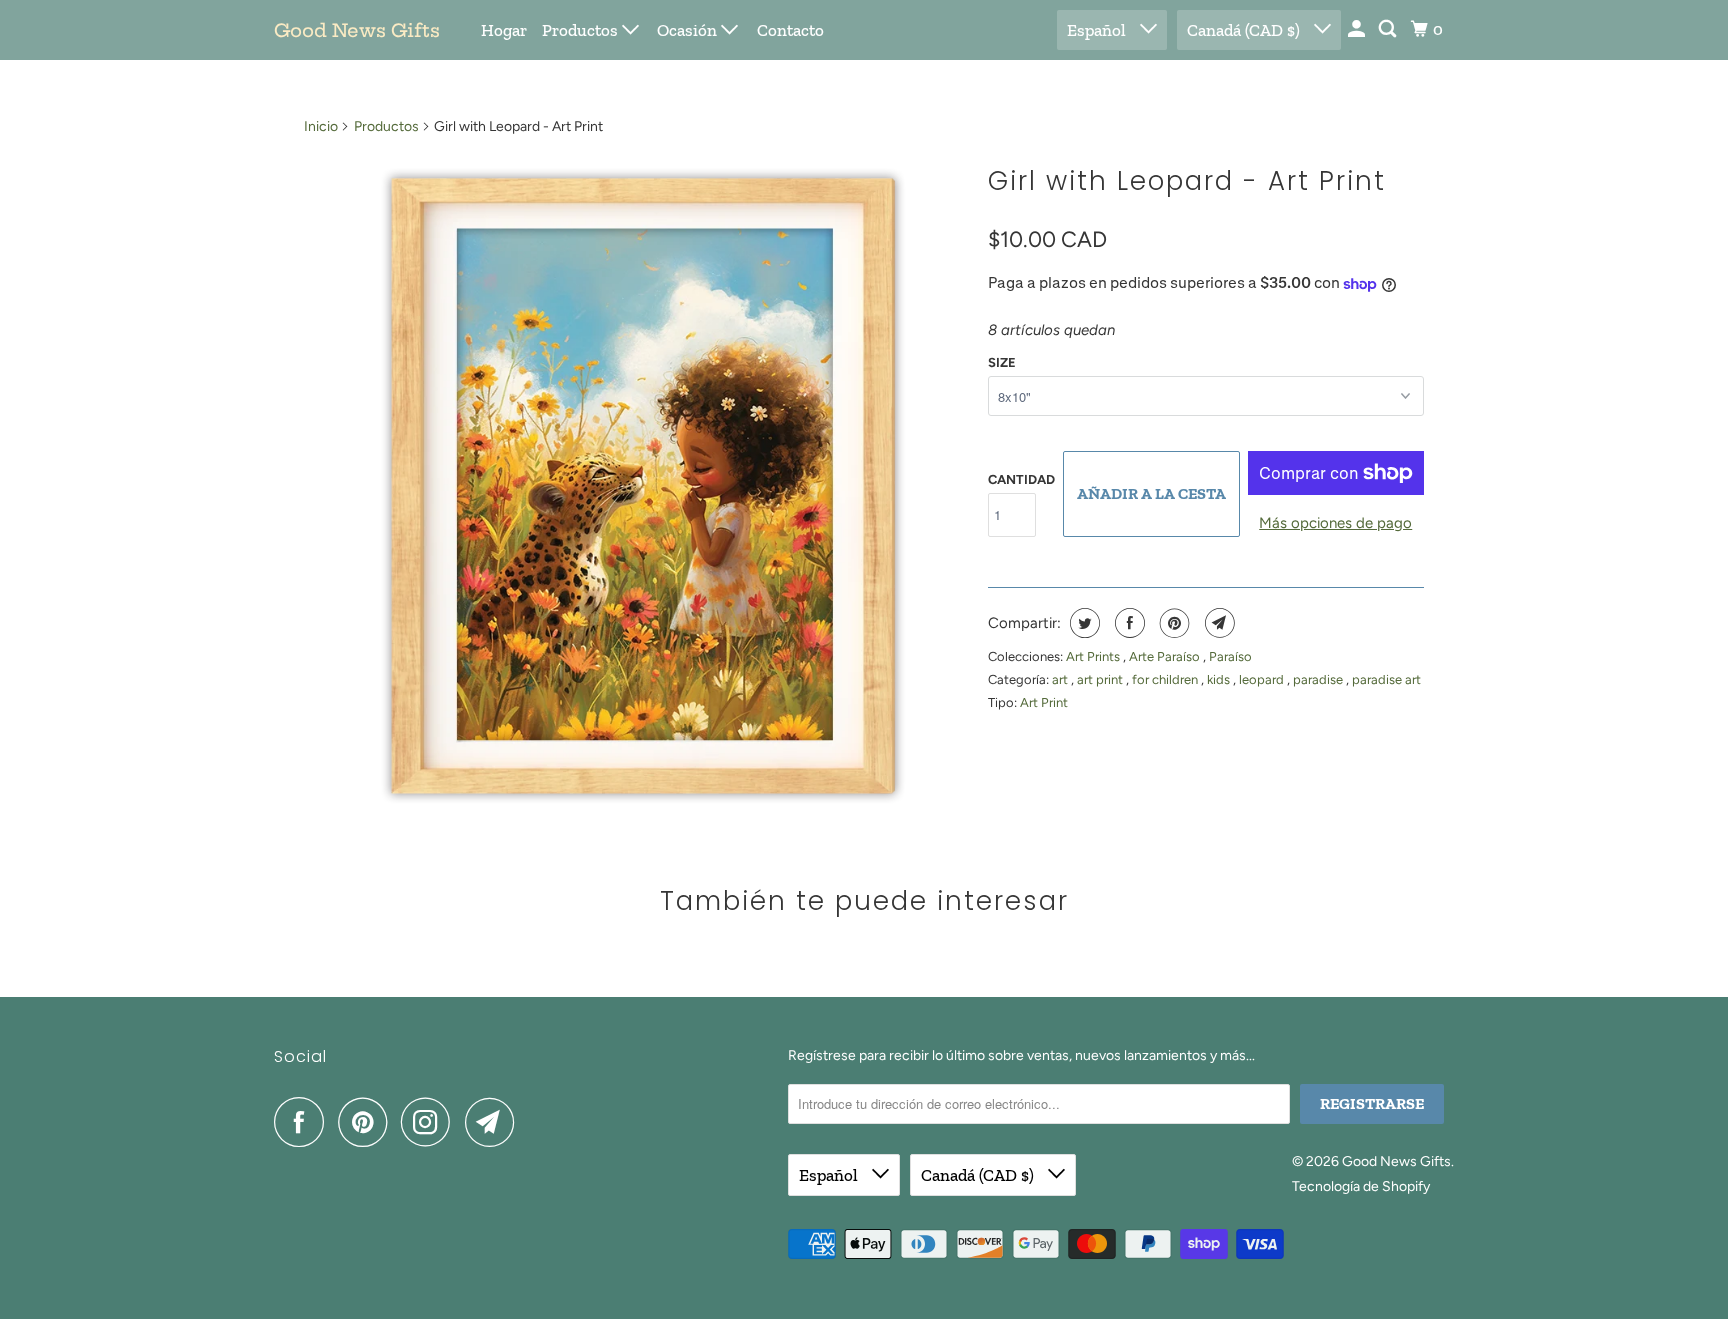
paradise (1319, 679)
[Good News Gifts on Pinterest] (367, 1122)
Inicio (321, 126)
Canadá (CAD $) (1245, 30)
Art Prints (1094, 656)
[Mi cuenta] (1358, 29)
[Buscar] (1389, 29)
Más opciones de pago (1335, 523)
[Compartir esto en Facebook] (1127, 623)
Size (1002, 362)
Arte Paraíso (1166, 656)
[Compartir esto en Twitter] (1082, 623)
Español (1098, 30)
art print (1101, 679)
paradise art (1386, 679)
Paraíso (1230, 656)
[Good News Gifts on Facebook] (304, 1122)
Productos (582, 30)
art (1061, 679)
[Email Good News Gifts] (495, 1122)
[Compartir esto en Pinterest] (1172, 623)
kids (1220, 679)
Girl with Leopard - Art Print (1187, 181)
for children (1166, 679)
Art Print (1044, 702)
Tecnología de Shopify (1361, 1186)
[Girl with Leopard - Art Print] (636, 486)
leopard (1263, 679)
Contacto (790, 30)
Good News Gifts (357, 30)
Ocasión (689, 30)
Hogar (504, 30)
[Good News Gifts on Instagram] (431, 1122)
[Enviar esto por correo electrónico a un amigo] (1217, 623)
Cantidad (1021, 479)
